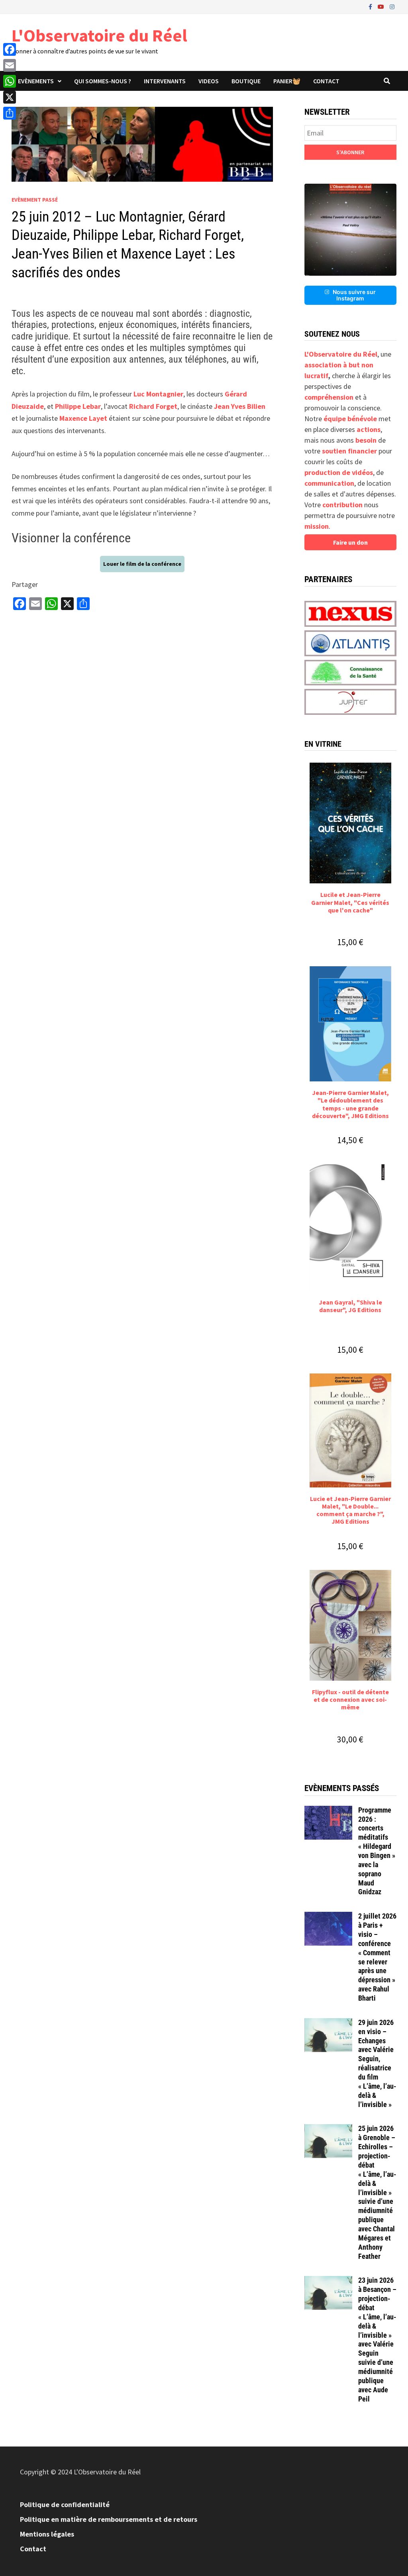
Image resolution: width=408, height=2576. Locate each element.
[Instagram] (392, 6)
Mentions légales (47, 2534)
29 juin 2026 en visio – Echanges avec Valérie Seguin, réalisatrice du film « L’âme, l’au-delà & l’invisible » (377, 2063)
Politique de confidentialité (65, 2504)
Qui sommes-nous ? (103, 81)
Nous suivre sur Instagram (354, 295)
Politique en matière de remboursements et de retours (109, 2519)
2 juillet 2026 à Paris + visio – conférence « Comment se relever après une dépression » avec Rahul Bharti (377, 1957)
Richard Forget (153, 406)
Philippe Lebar (78, 406)
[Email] (10, 65)
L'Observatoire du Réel (99, 35)
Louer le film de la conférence (142, 564)
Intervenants (165, 81)
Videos (209, 81)
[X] (10, 97)
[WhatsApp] (10, 81)
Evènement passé (35, 200)
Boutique (246, 81)
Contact (326, 81)
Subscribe (350, 152)
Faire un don (350, 542)
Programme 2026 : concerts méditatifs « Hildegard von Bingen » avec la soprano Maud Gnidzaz (377, 1851)
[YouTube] (382, 6)
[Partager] (10, 113)
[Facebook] (371, 6)
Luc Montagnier (158, 394)
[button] (350, 230)
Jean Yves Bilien (240, 406)
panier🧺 (287, 81)
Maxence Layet (83, 418)
